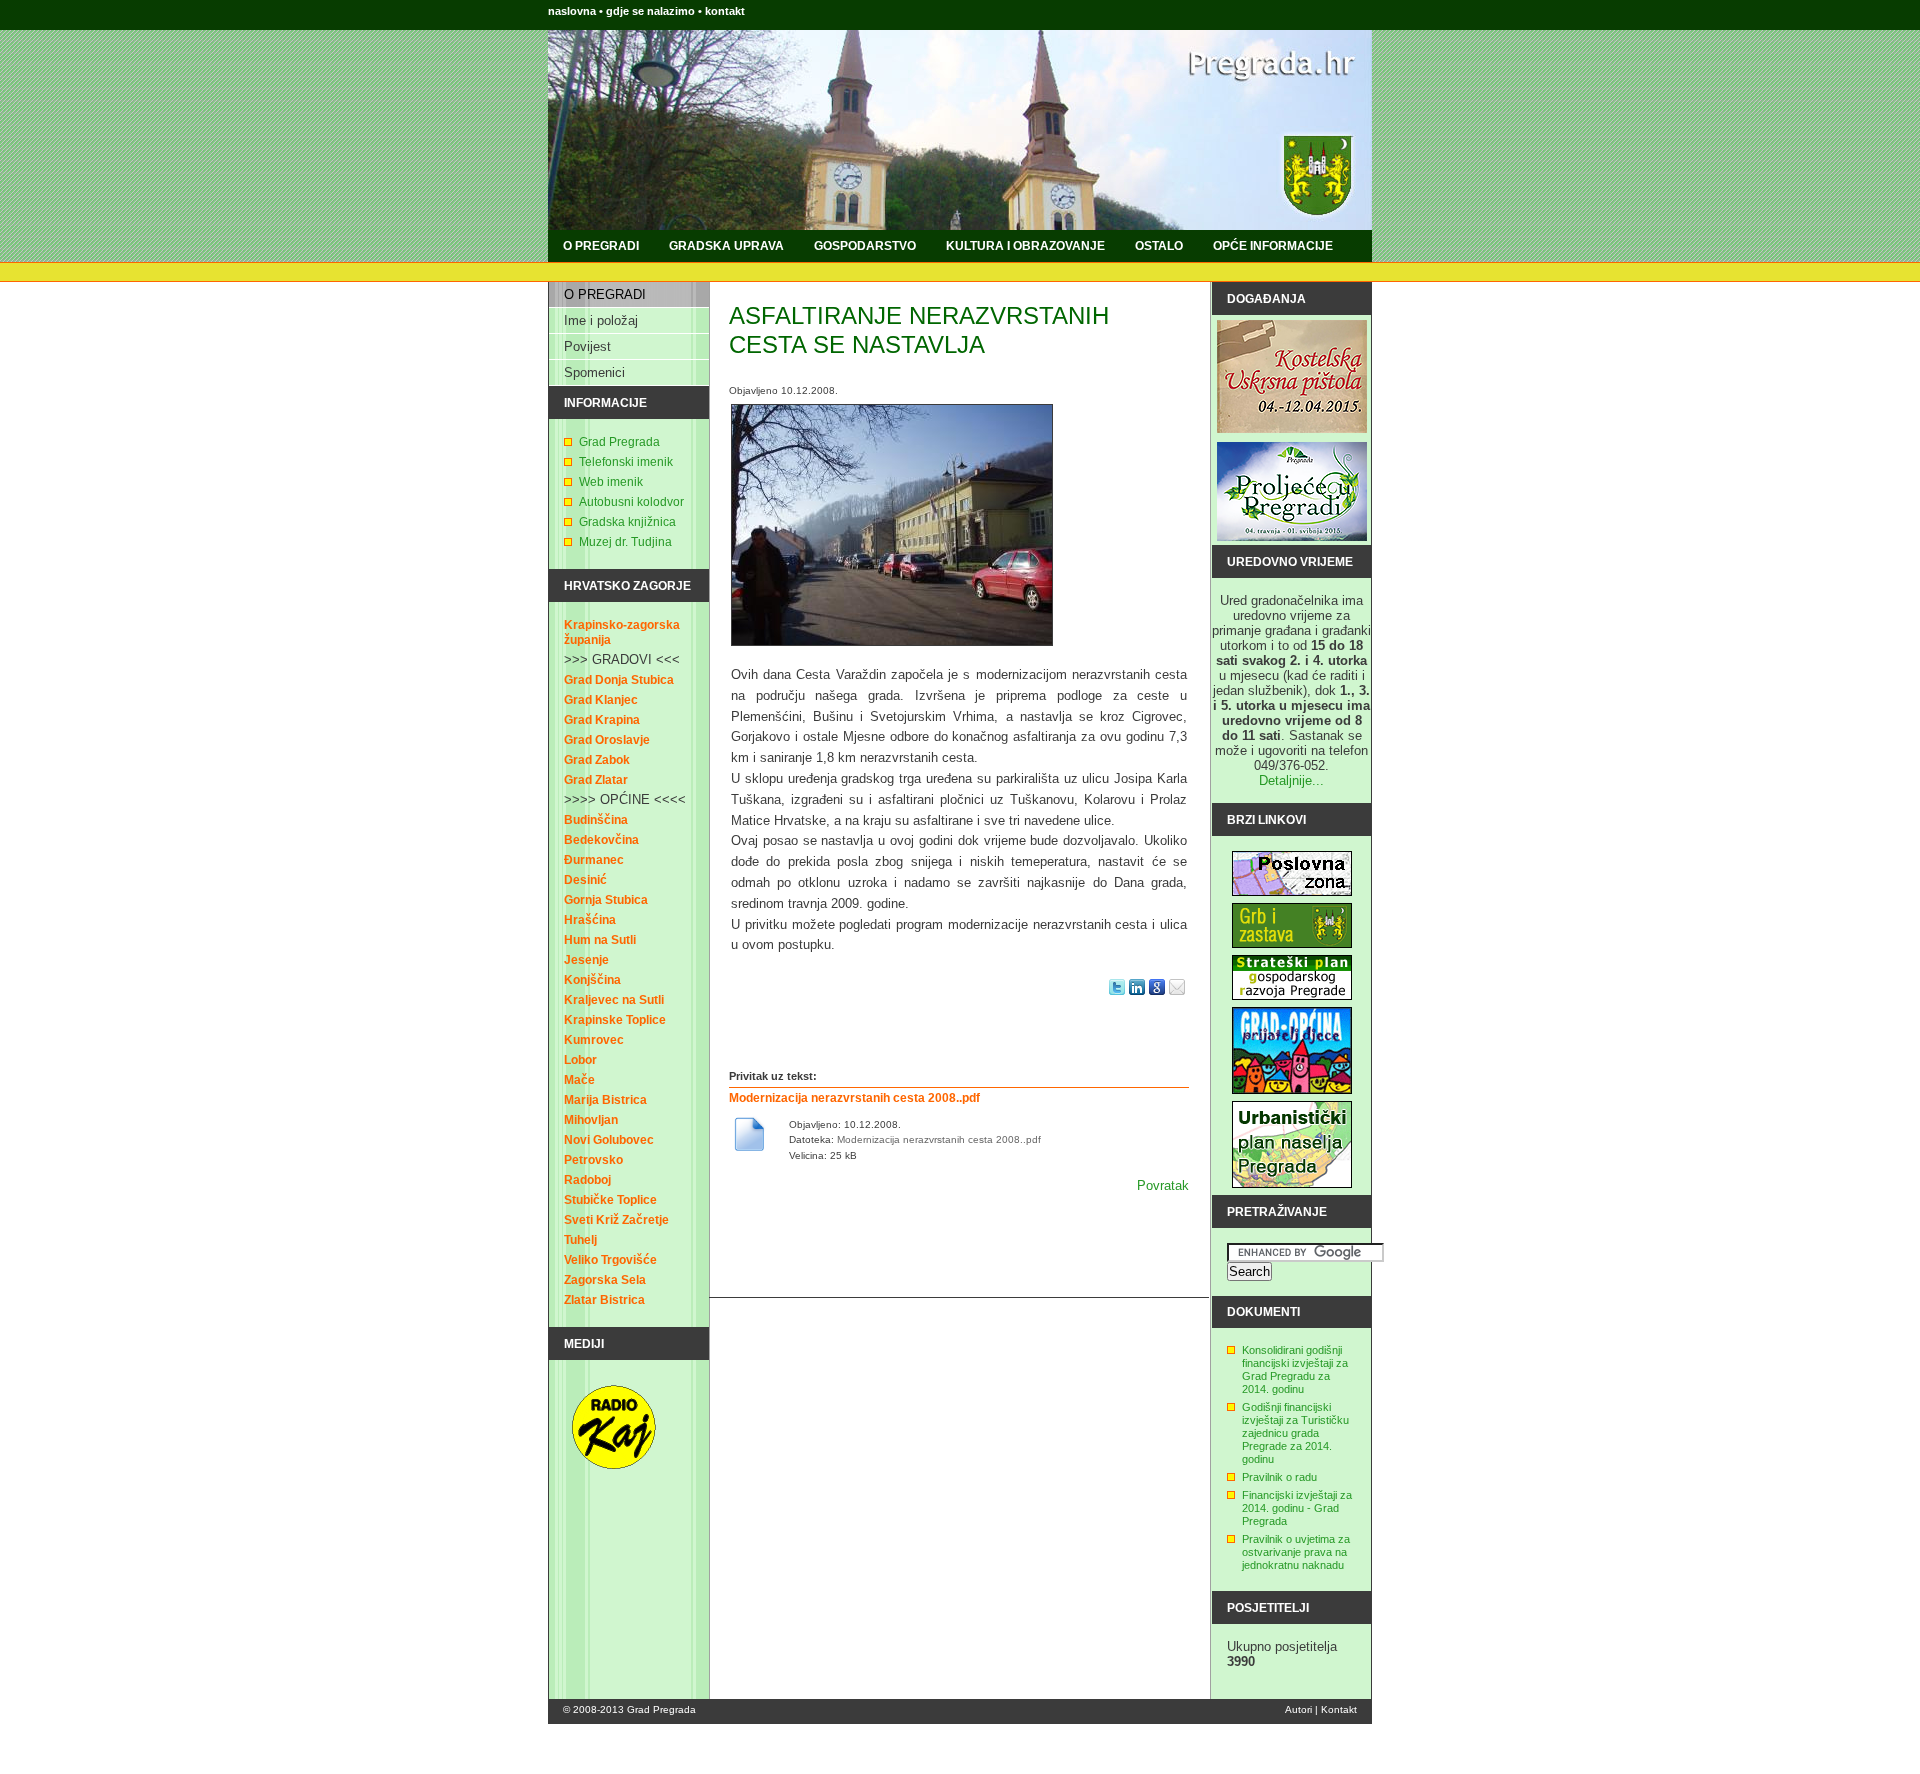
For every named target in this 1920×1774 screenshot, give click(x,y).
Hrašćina (590, 920)
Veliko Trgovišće (610, 1260)
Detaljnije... (1291, 780)
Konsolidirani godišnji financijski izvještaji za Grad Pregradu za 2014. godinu (1295, 1369)
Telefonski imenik (626, 462)
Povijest (587, 346)
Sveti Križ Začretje (616, 1220)
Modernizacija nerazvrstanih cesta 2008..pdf (854, 1097)
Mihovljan (591, 1120)
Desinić (585, 880)
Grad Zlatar (596, 780)
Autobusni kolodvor (631, 502)
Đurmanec (594, 860)
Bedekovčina (601, 840)
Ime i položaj (601, 320)
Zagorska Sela (605, 1280)
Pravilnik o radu (1279, 1477)
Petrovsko (593, 1160)
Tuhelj (580, 1240)
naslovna (572, 11)
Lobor (580, 1060)
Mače (579, 1080)
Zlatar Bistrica (604, 1300)
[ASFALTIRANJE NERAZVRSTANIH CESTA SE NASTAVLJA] (892, 651)
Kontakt (1339, 1709)
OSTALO (1159, 246)
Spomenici (594, 372)
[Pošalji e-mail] (1177, 1000)
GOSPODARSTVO (865, 246)
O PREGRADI (601, 246)
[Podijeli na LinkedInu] (1137, 1000)
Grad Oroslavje (607, 740)
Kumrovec (594, 1040)
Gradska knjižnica (627, 522)
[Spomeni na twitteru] (1117, 1000)
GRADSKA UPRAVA (726, 246)
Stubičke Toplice (610, 1200)
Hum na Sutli (600, 940)
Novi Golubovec (609, 1140)
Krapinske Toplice (615, 1020)
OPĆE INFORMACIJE (1273, 246)
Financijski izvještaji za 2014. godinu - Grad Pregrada (1297, 1508)
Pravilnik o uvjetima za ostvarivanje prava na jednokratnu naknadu (1296, 1552)
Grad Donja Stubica (619, 680)
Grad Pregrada (619, 442)
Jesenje (586, 960)
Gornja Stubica (606, 900)
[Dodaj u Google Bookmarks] (1157, 1000)
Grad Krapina (602, 720)
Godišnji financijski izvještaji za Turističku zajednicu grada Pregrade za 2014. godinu (1295, 1433)
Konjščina (592, 980)
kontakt (725, 11)
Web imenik (611, 482)
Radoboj (587, 1180)
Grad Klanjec (601, 700)
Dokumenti (1263, 1312)
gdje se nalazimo (652, 11)
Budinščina (596, 820)
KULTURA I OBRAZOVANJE (1025, 246)
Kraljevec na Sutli (614, 1000)
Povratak (1163, 1185)
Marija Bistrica (605, 1100)
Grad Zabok (597, 760)
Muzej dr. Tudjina (625, 542)
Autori (1298, 1709)
